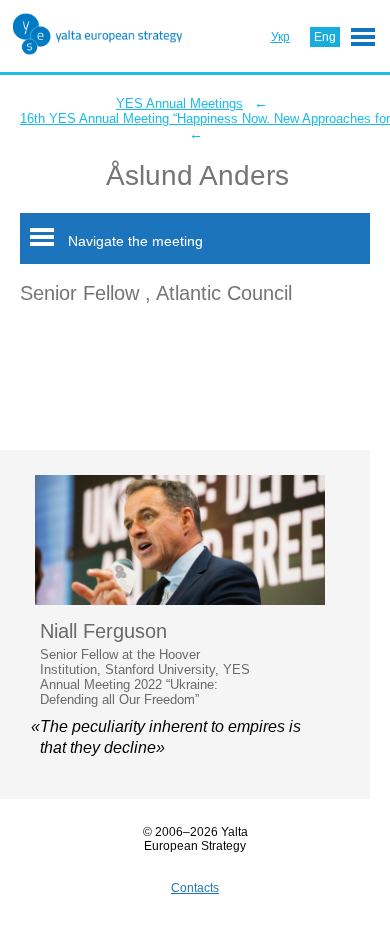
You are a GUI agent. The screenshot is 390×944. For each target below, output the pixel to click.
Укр (280, 37)
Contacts (195, 888)
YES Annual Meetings (179, 103)
